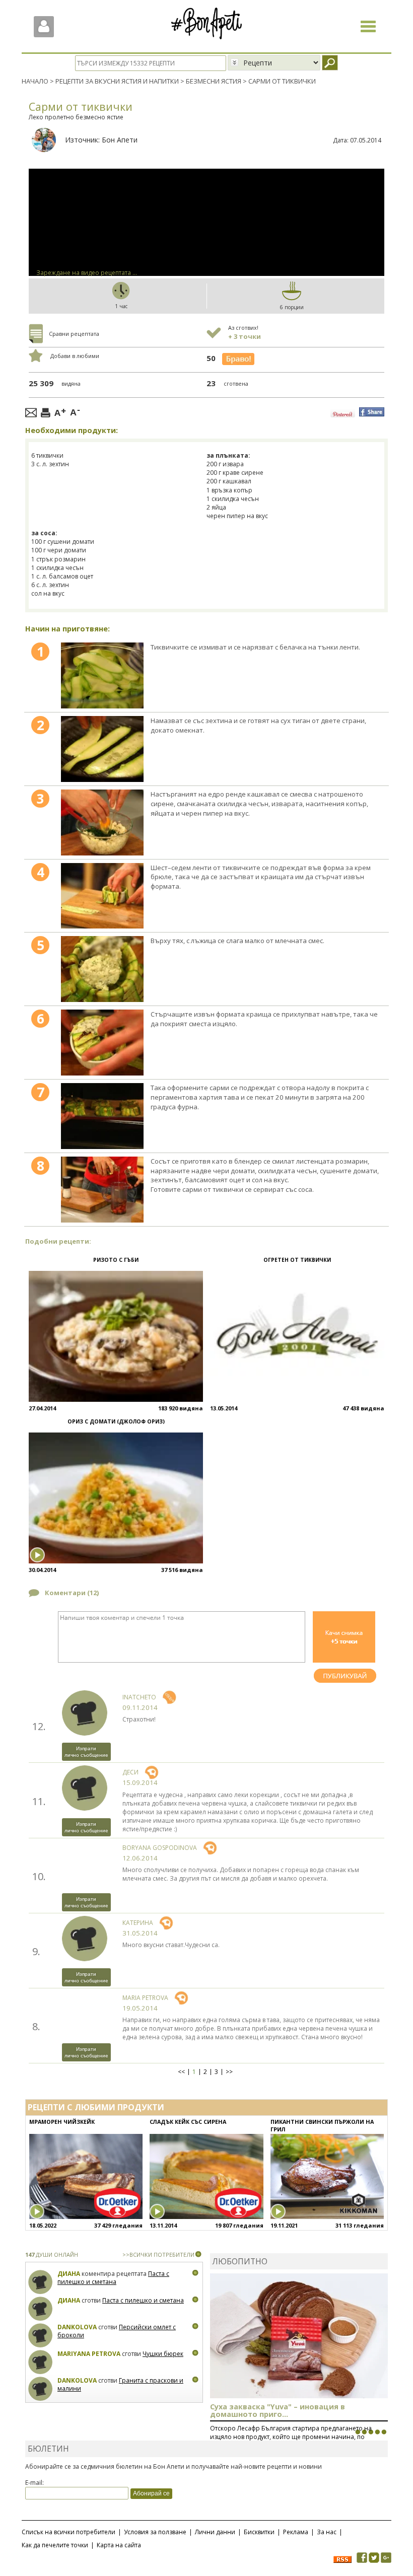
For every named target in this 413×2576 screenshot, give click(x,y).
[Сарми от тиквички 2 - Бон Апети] (102, 749)
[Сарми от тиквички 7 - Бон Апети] (102, 1116)
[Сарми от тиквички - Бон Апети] (102, 675)
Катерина (138, 1923)
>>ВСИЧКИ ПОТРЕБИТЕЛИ (158, 2255)
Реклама (296, 2532)
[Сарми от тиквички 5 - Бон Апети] (102, 969)
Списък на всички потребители (68, 2532)
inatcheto (139, 1697)
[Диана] (41, 2282)
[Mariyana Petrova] (41, 2362)
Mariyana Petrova (89, 2354)
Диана (69, 2274)
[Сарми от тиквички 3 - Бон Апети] (102, 822)
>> (229, 2072)
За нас (327, 2532)
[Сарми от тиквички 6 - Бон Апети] (102, 1043)
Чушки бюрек (163, 2354)
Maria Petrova (145, 1998)
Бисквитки (259, 2532)
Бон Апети (120, 140)
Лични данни (215, 2532)
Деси (130, 1772)
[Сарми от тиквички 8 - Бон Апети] (102, 1190)
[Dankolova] (41, 2336)
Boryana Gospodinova (160, 1848)
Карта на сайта (119, 2545)
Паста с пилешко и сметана (113, 2278)
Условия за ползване (155, 2532)
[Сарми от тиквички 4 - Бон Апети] (102, 896)
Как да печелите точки (55, 2545)
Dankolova (77, 2327)
